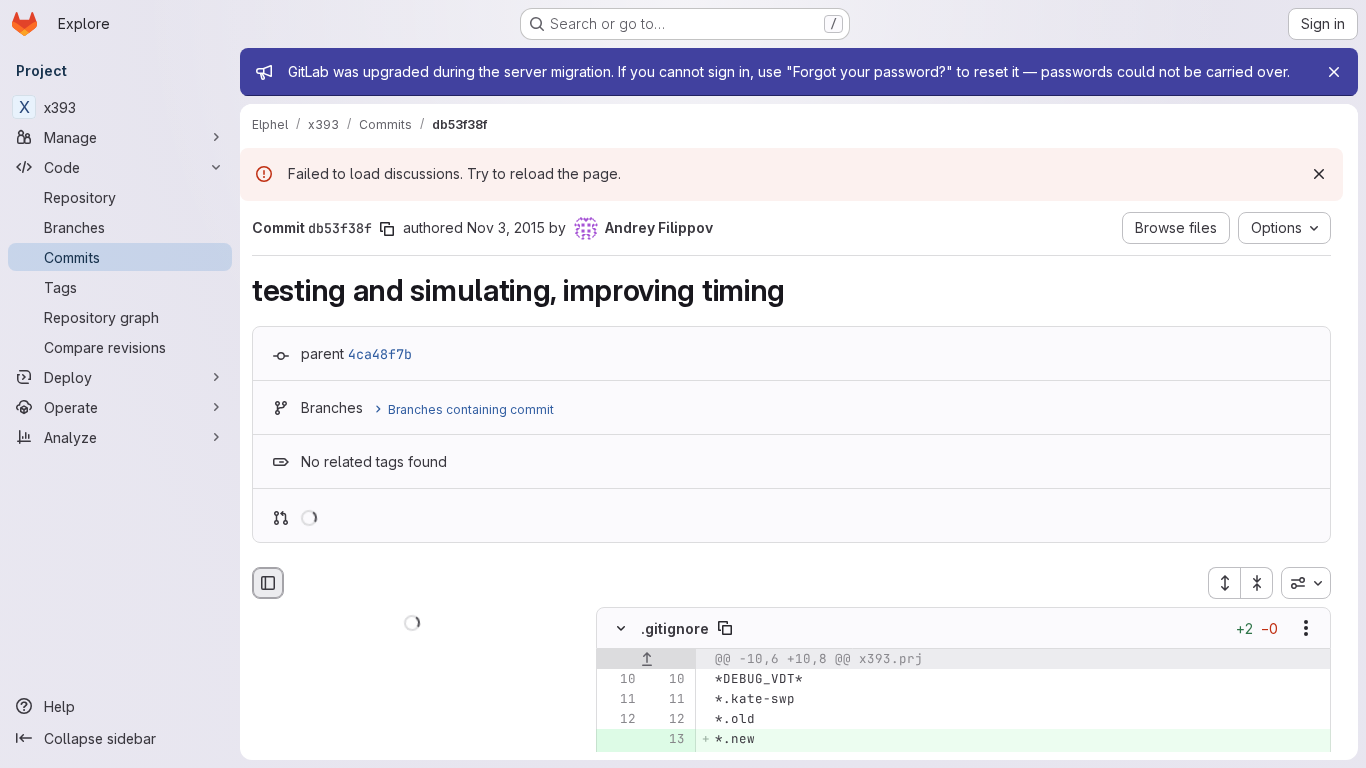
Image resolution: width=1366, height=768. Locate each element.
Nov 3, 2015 (506, 227)
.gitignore (675, 628)
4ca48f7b (380, 354)
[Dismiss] (1319, 174)
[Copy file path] (725, 629)
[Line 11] (619, 700)
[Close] (1334, 72)
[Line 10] (619, 680)
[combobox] (1306, 583)
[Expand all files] (1224, 583)
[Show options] (1306, 629)
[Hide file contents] (621, 629)
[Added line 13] (668, 740)
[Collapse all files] (1257, 583)
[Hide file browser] (268, 583)
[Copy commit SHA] (387, 229)
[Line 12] (619, 720)
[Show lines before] (646, 660)
